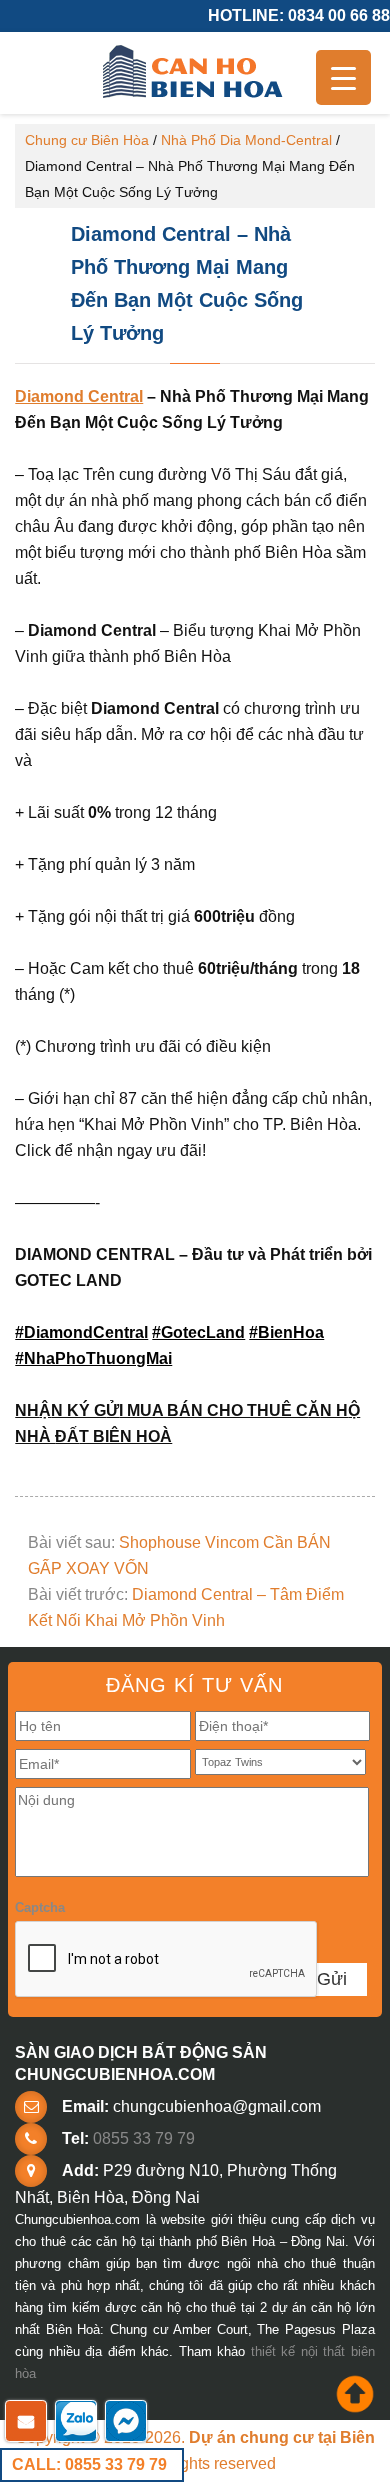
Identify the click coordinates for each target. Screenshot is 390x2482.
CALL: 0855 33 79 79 (89, 2464)
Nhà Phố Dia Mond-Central (246, 140)
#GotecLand (198, 1332)
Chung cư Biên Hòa (87, 140)
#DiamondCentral (81, 1332)
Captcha (40, 1907)
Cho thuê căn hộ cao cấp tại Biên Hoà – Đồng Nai (195, 73)
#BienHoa (286, 1332)
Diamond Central (79, 396)
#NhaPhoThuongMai (93, 1358)
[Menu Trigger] (343, 77)
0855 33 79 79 (144, 2138)
